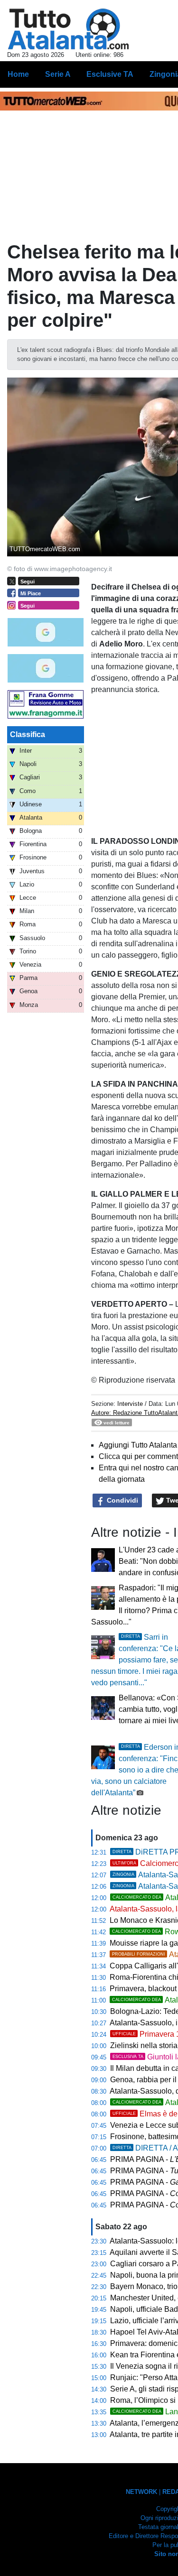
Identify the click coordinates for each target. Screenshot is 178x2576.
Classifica (28, 734)
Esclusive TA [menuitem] (110, 74)
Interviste (130, 1404)
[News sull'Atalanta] (68, 29)
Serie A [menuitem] (58, 74)
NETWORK (141, 2492)
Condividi (122, 1500)
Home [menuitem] (18, 74)
